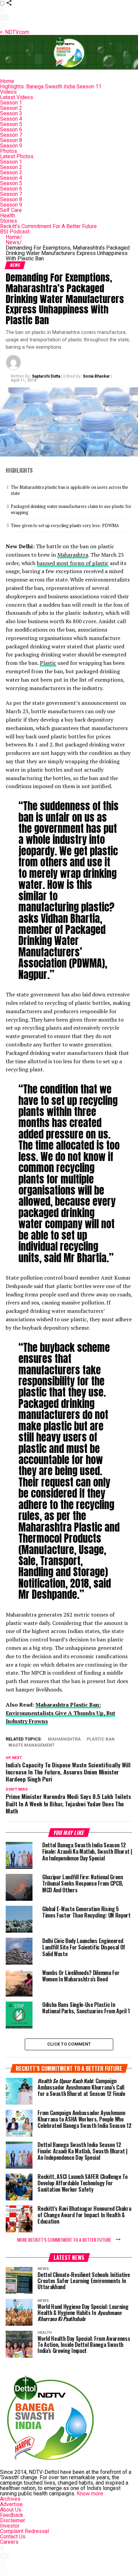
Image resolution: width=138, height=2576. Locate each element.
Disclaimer (13, 2520)
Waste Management (31, 1745)
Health (8, 216)
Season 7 (11, 135)
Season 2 (11, 108)
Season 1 (11, 103)
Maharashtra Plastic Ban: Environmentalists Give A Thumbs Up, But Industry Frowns (60, 1713)
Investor (10, 2526)
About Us (11, 2510)
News (14, 242)
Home (7, 81)
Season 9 (11, 146)
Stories (9, 221)
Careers (9, 2542)
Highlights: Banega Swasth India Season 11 (51, 87)
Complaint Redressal (24, 2531)
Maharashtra (73, 555)
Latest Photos (17, 156)
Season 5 (11, 124)
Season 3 (11, 113)
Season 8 (11, 140)
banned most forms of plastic (73, 563)
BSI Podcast (15, 232)
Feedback (12, 2515)
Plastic (48, 663)
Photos (9, 151)
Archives (10, 2499)
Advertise (11, 2504)
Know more (90, 2494)
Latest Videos (17, 97)
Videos (8, 92)
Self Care (11, 210)
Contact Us (13, 2537)
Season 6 (11, 130)
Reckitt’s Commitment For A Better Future (48, 226)
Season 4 (11, 119)
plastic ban (101, 1739)
